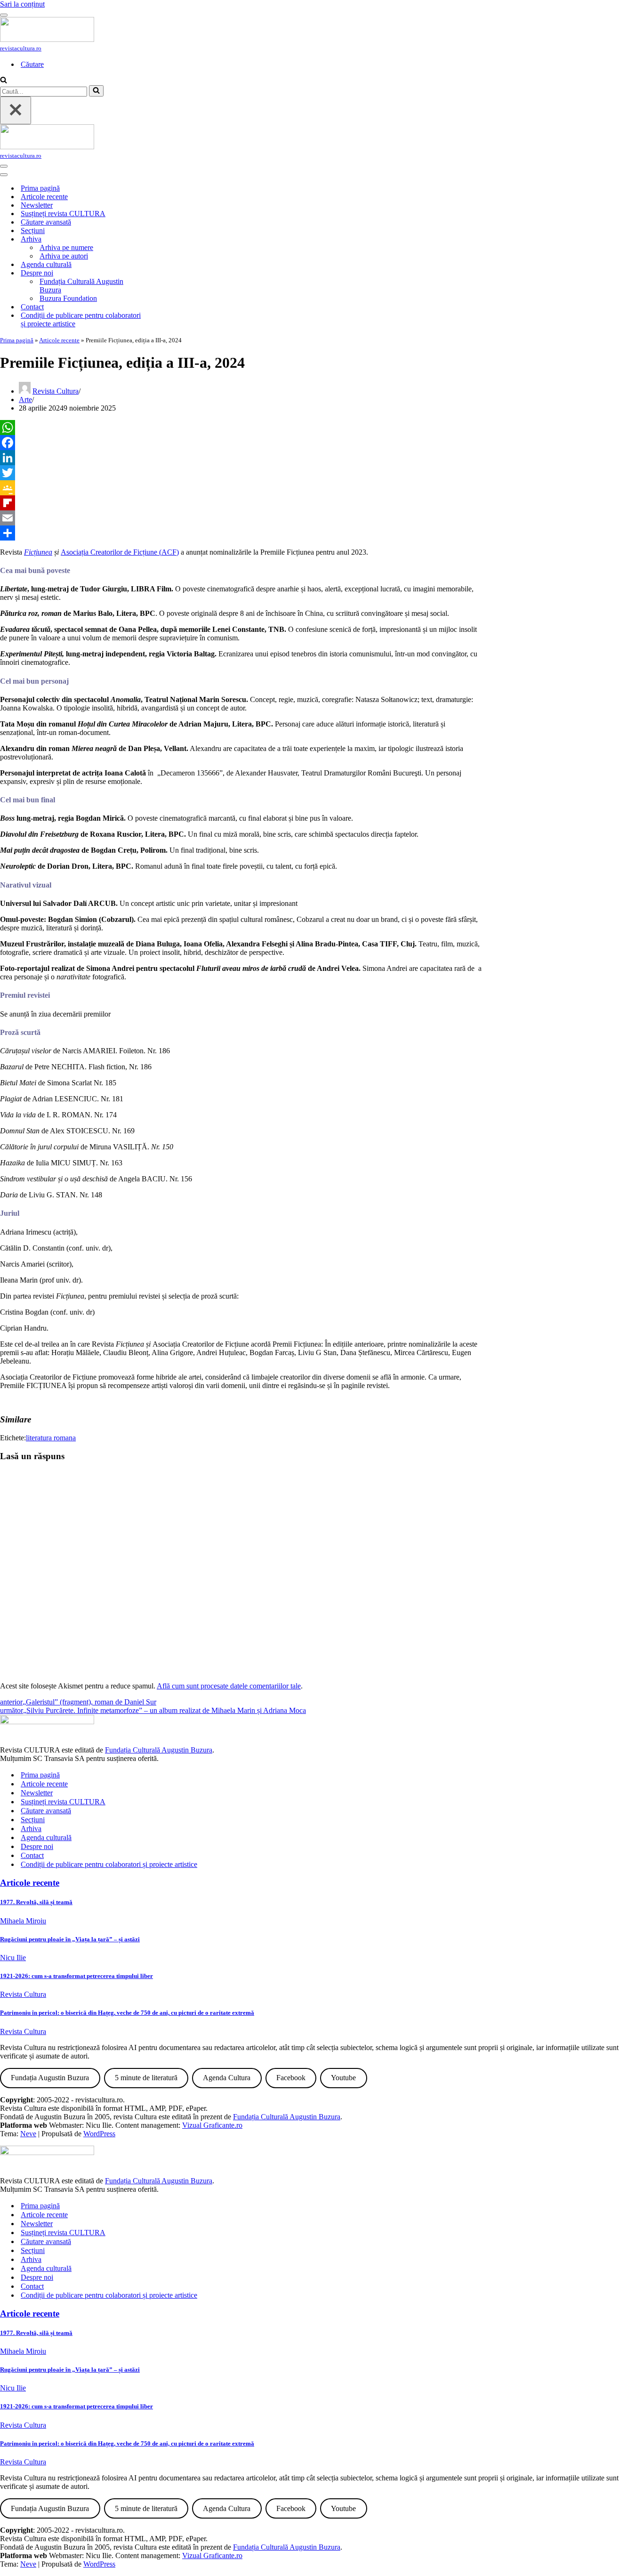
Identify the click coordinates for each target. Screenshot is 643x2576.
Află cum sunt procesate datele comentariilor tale (229, 1686)
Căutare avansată (46, 222)
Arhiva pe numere (66, 247)
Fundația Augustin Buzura (50, 2078)
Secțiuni (33, 230)
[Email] (241, 518)
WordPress (99, 2134)
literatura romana (51, 1438)
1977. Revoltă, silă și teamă (36, 1902)
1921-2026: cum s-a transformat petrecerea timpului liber (76, 1976)
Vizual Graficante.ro (212, 2125)
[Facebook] (241, 443)
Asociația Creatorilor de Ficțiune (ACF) (120, 552)
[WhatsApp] (241, 428)
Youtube (343, 2078)
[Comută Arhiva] (165, 239)
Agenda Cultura (227, 2078)
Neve (28, 2134)
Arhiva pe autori (64, 256)
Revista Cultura (56, 391)
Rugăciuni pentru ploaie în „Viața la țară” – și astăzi (70, 1939)
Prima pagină (40, 188)
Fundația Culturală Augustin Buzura (81, 286)
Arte (25, 400)
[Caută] (4, 81)
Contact (32, 307)
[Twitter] (241, 473)
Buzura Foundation (68, 298)
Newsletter (37, 205)
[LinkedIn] (241, 458)
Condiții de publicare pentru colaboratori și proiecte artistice (81, 319)
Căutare (32, 64)
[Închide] (16, 110)
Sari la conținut (22, 4)
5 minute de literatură (146, 2078)
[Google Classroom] (241, 488)
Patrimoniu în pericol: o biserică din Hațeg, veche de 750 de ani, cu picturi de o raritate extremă (127, 2013)
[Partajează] (241, 533)
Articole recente (44, 197)
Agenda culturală (46, 264)
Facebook (291, 2078)
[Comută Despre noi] (165, 273)
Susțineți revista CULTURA (63, 214)
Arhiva (31, 1829)
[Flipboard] (241, 503)
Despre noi (37, 1846)
